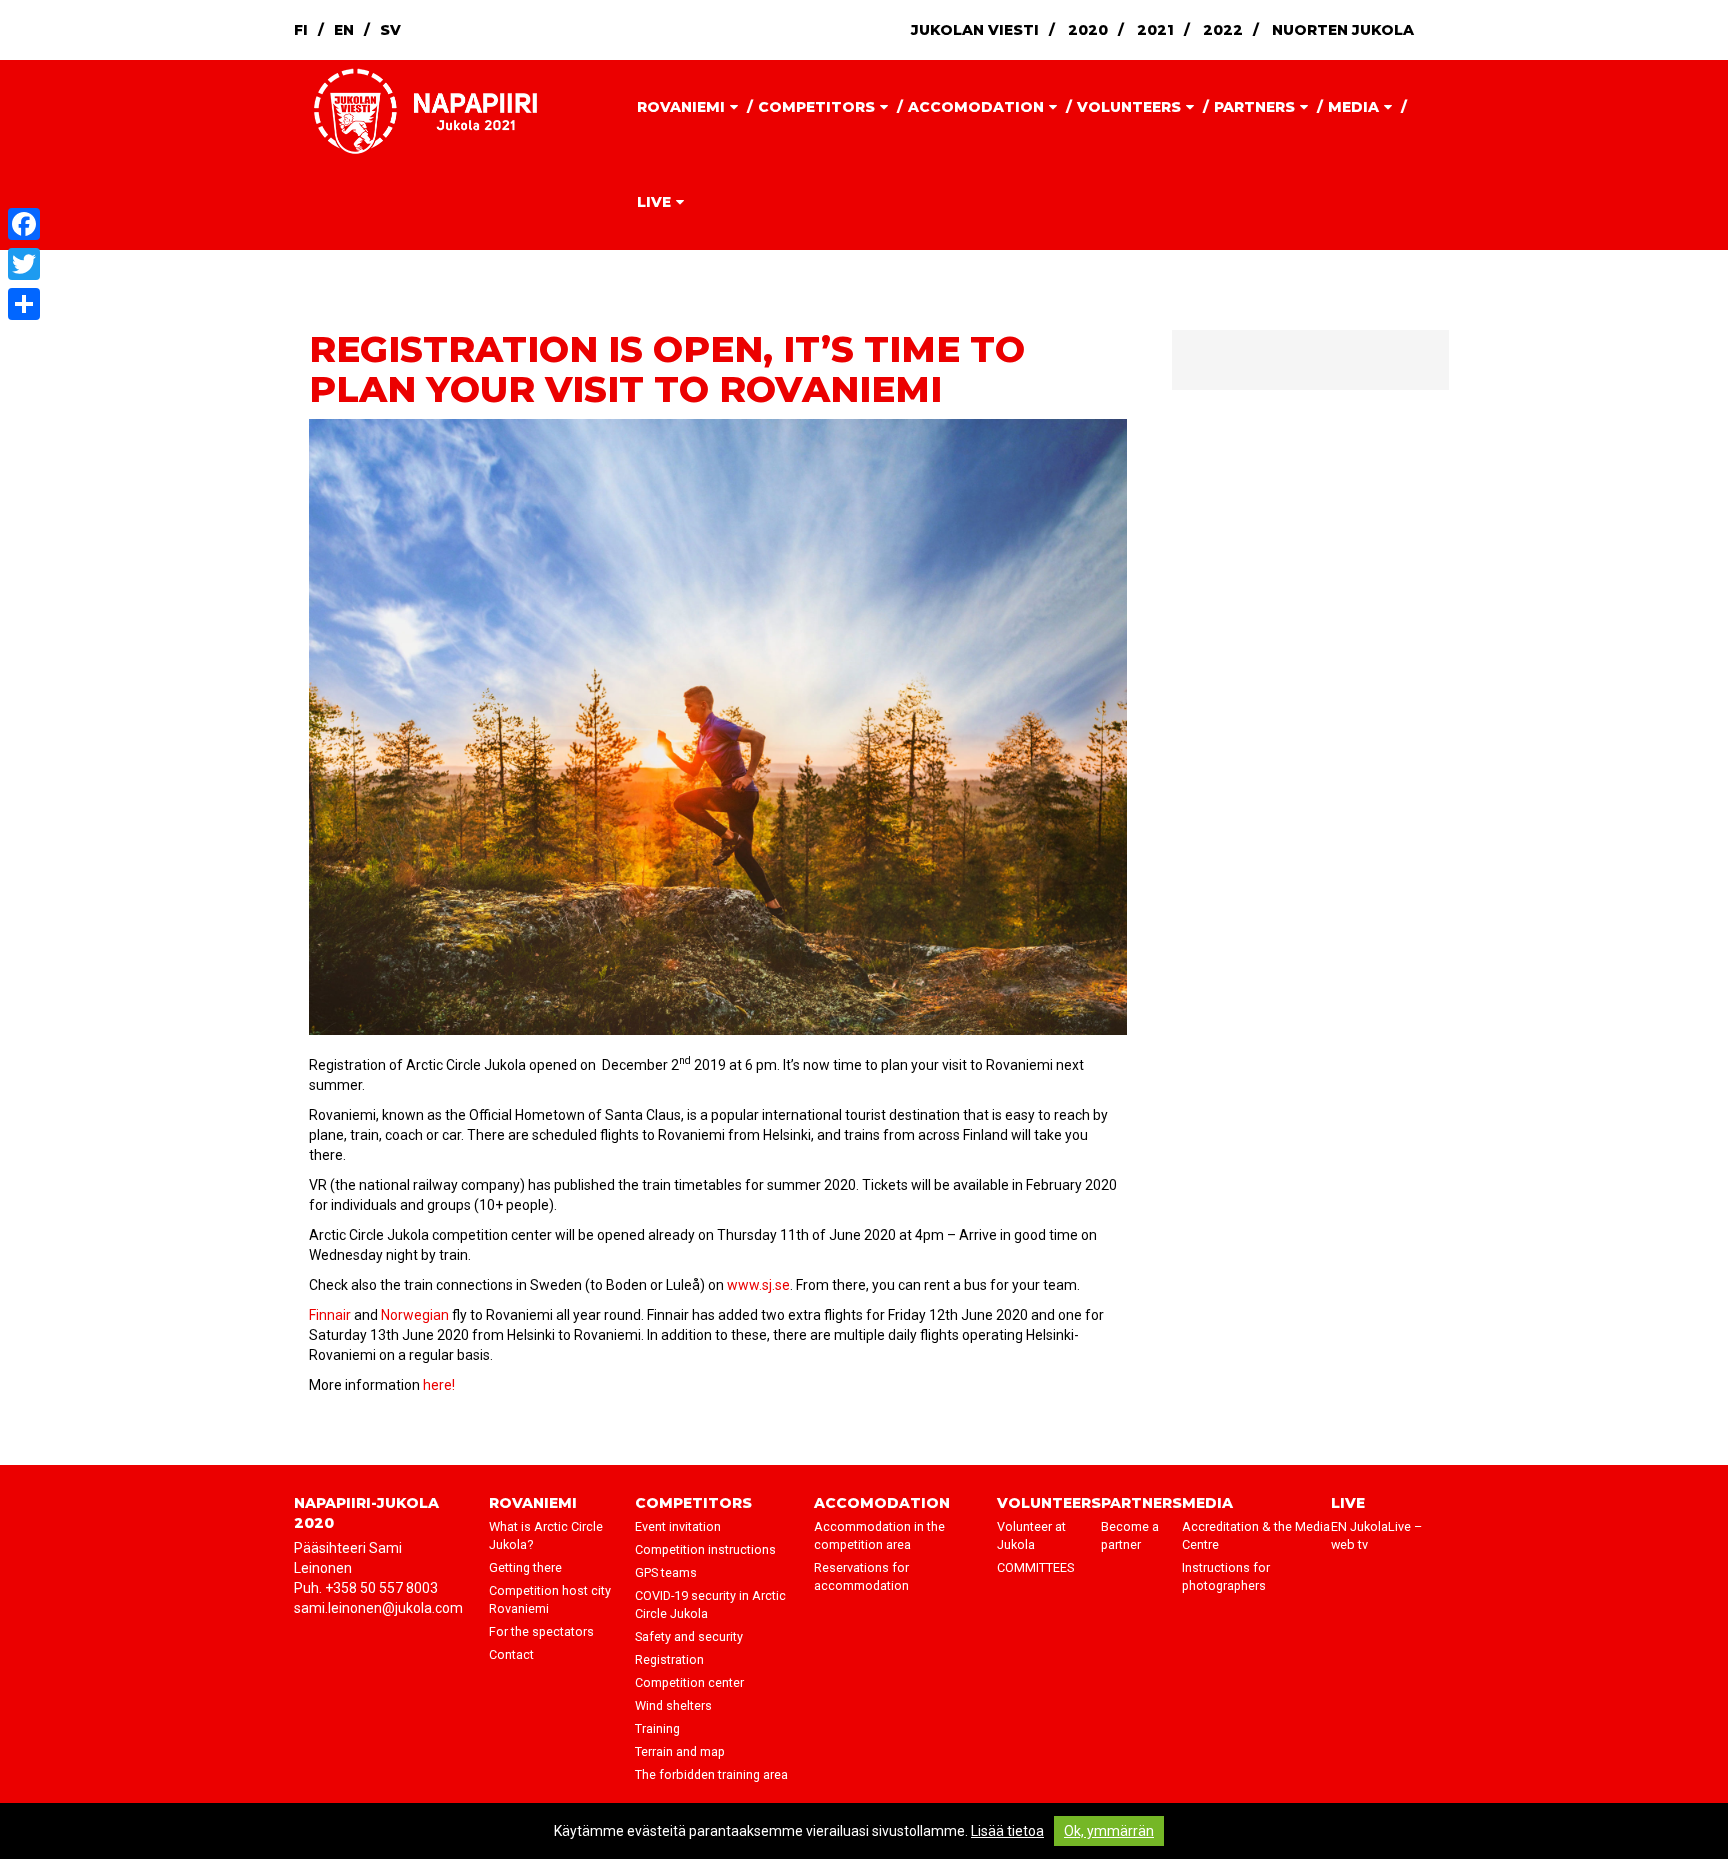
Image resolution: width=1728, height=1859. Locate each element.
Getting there (525, 1567)
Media (1353, 107)
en (344, 30)
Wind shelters (673, 1705)
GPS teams (666, 1572)
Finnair (330, 1315)
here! (437, 1385)
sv (390, 30)
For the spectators (541, 1631)
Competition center (689, 1682)
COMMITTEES (1035, 1567)
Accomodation (976, 107)
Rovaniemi (681, 107)
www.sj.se (758, 1285)
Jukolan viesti (975, 30)
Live (654, 202)
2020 (1088, 30)
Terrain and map (680, 1751)
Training (657, 1728)
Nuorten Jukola (1343, 30)
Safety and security (689, 1636)
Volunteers (1129, 107)
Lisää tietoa (1007, 1831)
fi (301, 30)
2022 (1223, 30)
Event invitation (678, 1526)
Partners (1254, 107)
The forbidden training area (711, 1774)
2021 (1155, 30)
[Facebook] (24, 224)
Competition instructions (705, 1549)
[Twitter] (24, 264)
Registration (669, 1659)
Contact (511, 1654)
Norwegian (415, 1315)
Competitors (816, 107)
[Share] (24, 304)
